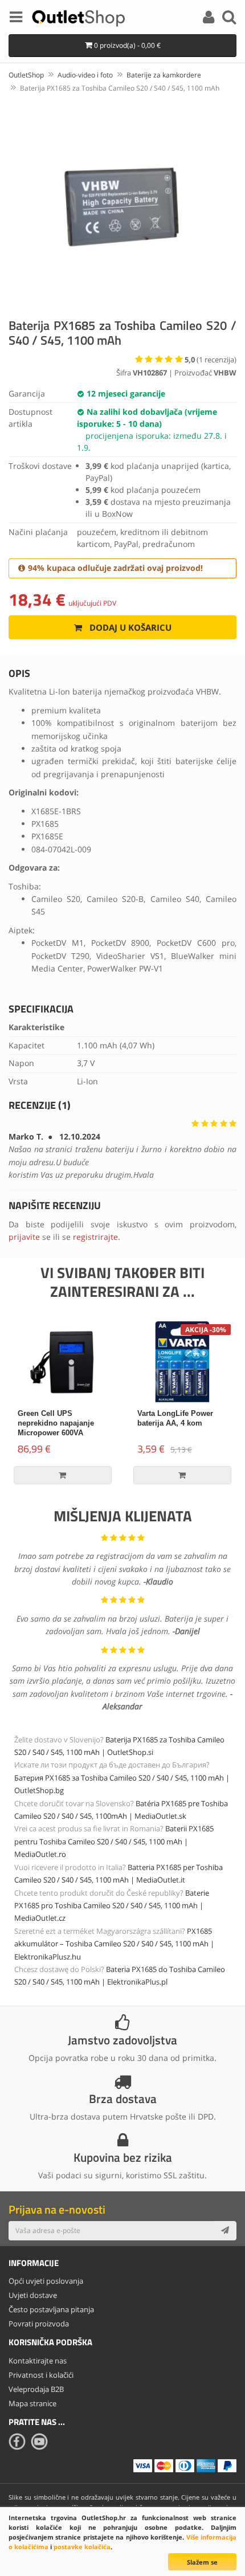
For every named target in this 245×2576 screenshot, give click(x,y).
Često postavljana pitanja (51, 2309)
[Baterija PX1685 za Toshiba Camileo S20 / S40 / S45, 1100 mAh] (122, 204)
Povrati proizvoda (39, 2324)
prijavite (24, 1237)
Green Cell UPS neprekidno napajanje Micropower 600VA (56, 1423)
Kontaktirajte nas (38, 2361)
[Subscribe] (225, 2231)
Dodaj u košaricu (129, 627)
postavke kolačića (82, 2547)
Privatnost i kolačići (41, 2375)
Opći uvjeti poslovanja (46, 2281)
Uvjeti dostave (33, 2295)
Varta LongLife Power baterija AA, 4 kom (175, 1418)
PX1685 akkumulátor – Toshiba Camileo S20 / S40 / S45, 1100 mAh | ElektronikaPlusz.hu (114, 1944)
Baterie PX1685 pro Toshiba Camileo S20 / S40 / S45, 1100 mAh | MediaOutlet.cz (112, 1906)
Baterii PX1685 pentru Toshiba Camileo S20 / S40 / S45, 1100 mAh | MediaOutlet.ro (114, 1841)
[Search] (229, 19)
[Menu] (16, 19)
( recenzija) (211, 360)
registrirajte (95, 1237)
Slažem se (202, 2562)
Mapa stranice (32, 2403)
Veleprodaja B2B (36, 2389)
